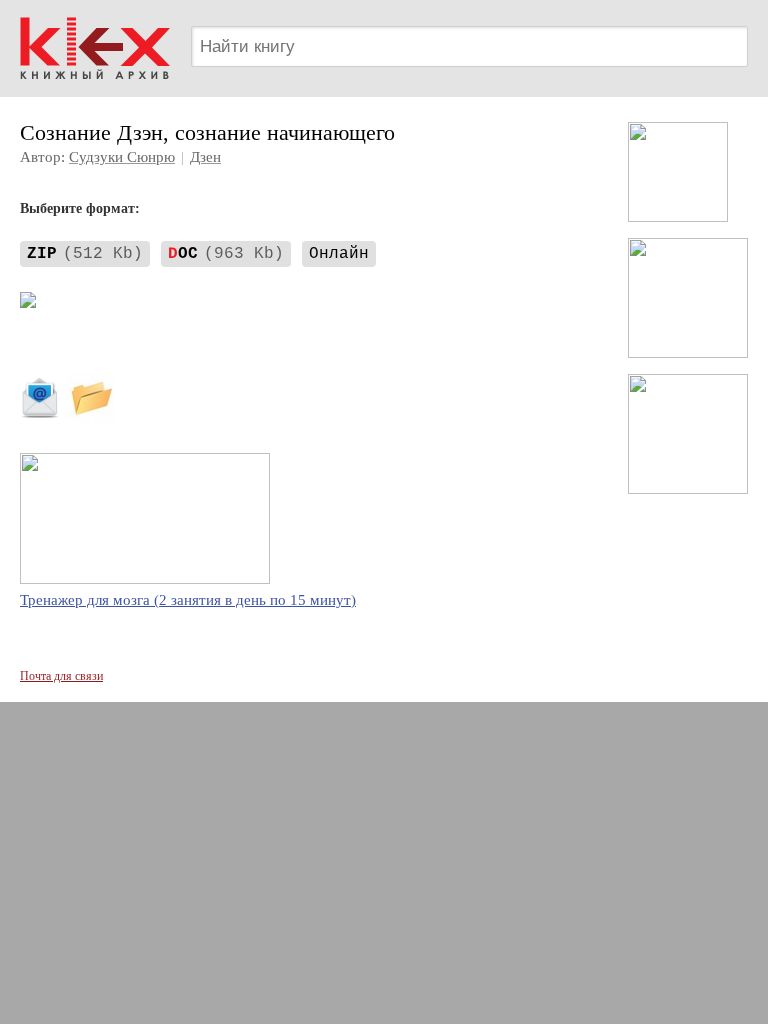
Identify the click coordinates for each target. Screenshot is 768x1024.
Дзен (205, 157)
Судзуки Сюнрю (122, 157)
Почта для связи (61, 676)
